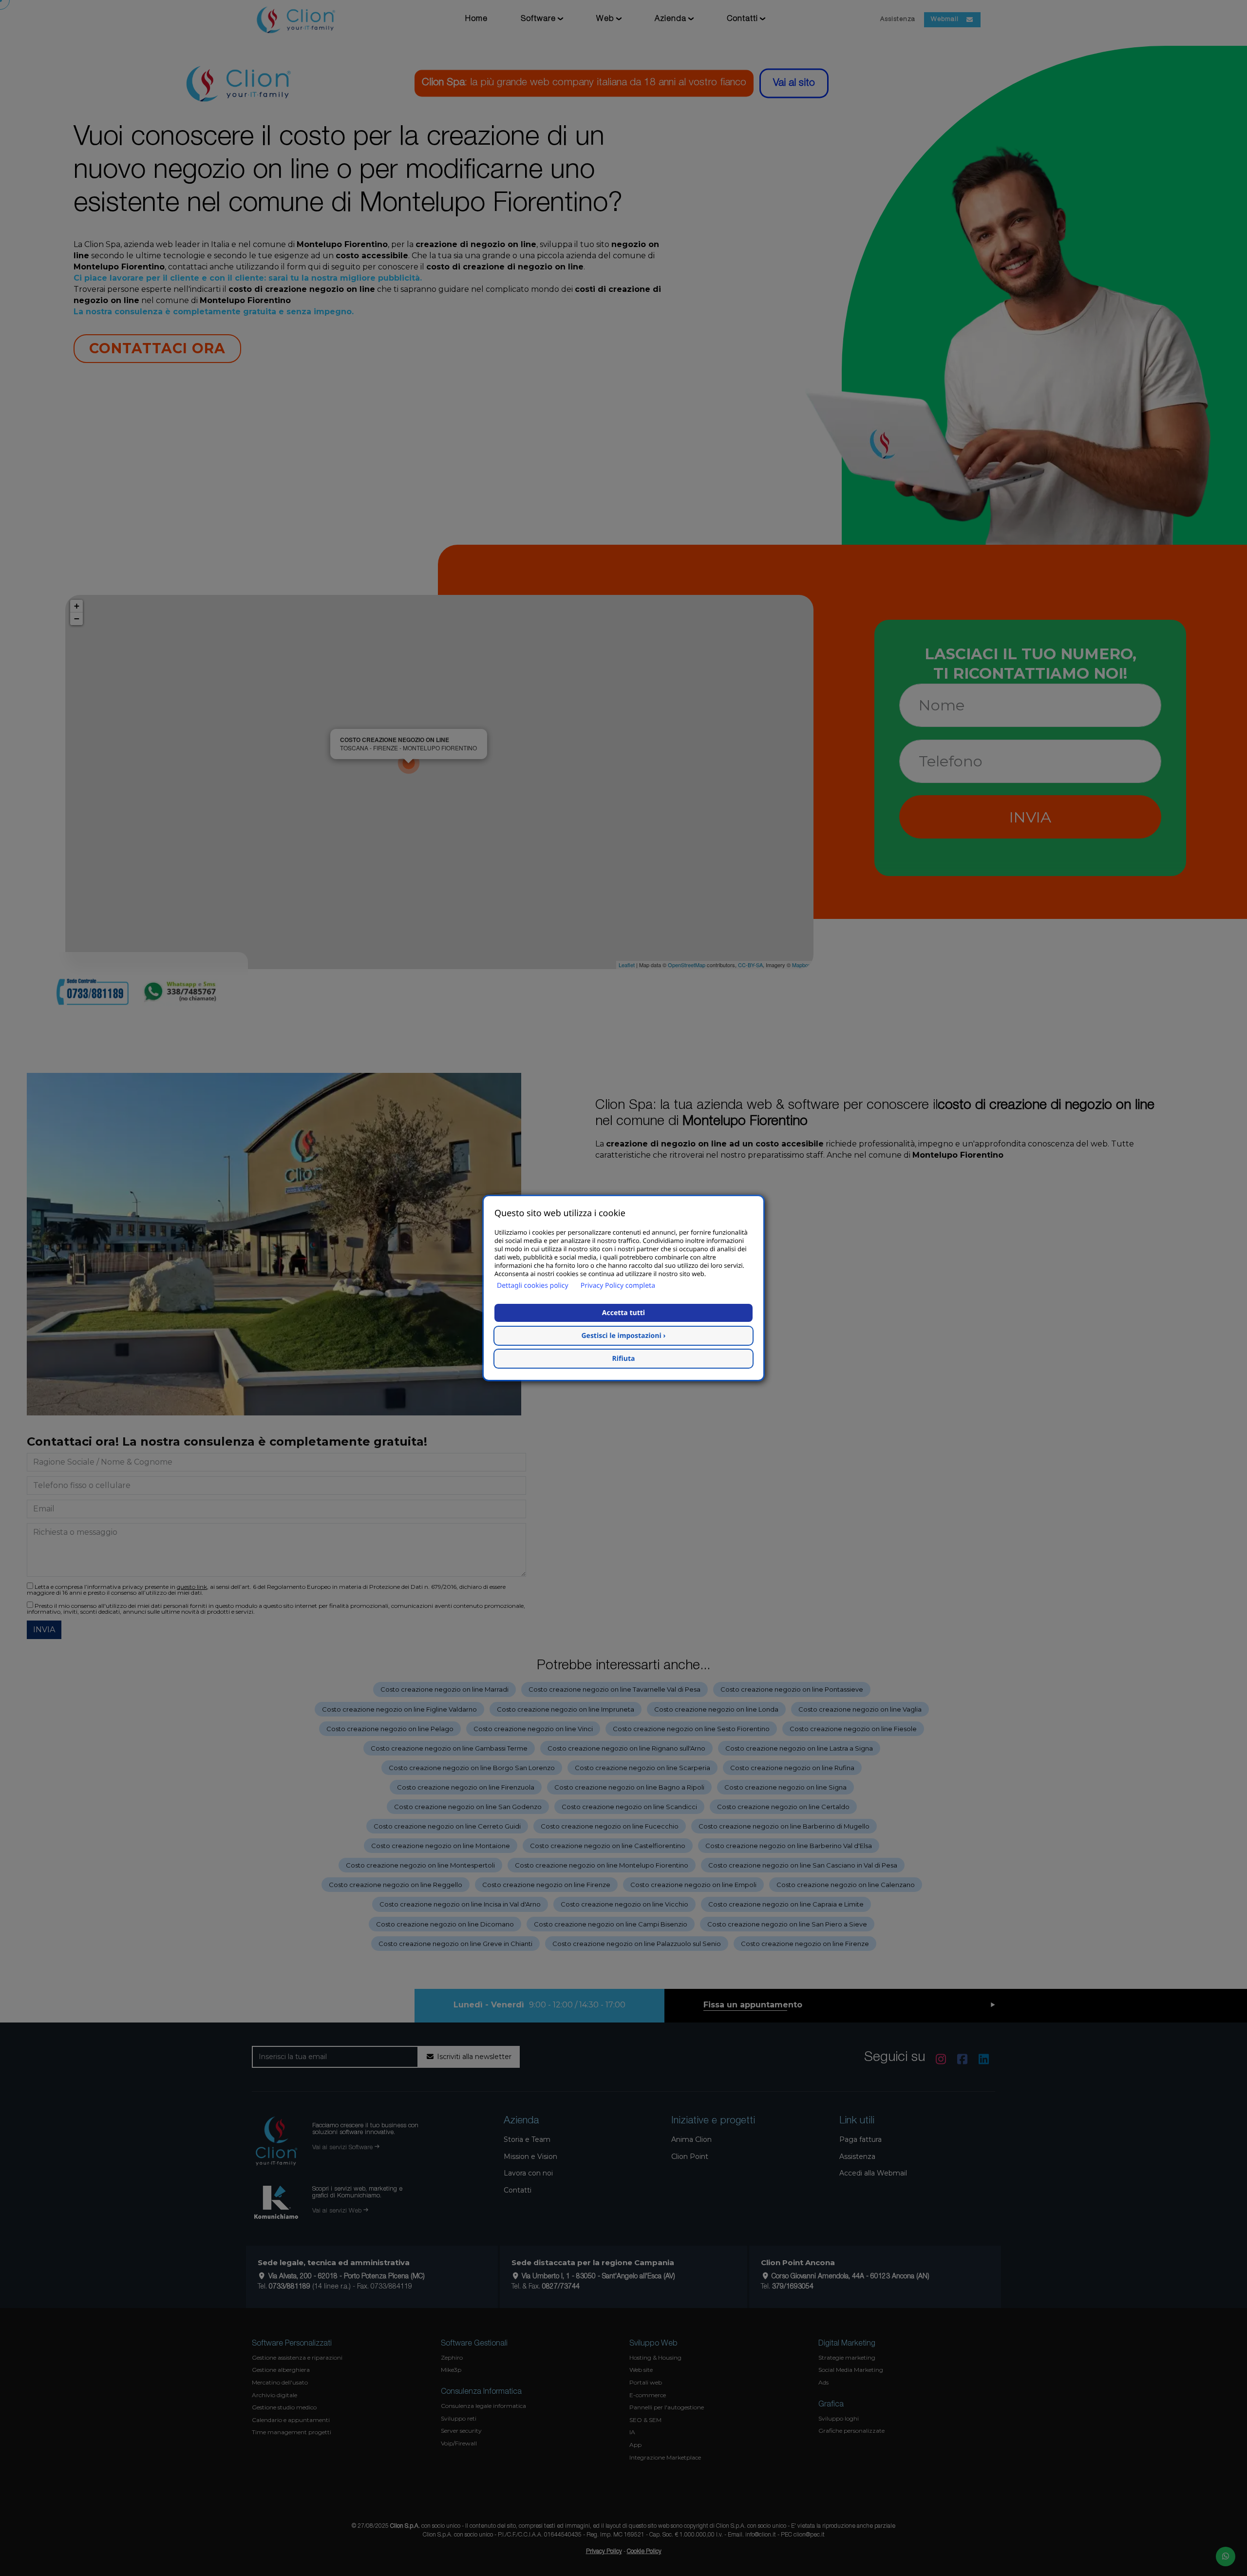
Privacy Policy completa (618, 1286)
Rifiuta (624, 1359)
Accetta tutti (623, 1313)
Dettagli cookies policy (533, 1286)
